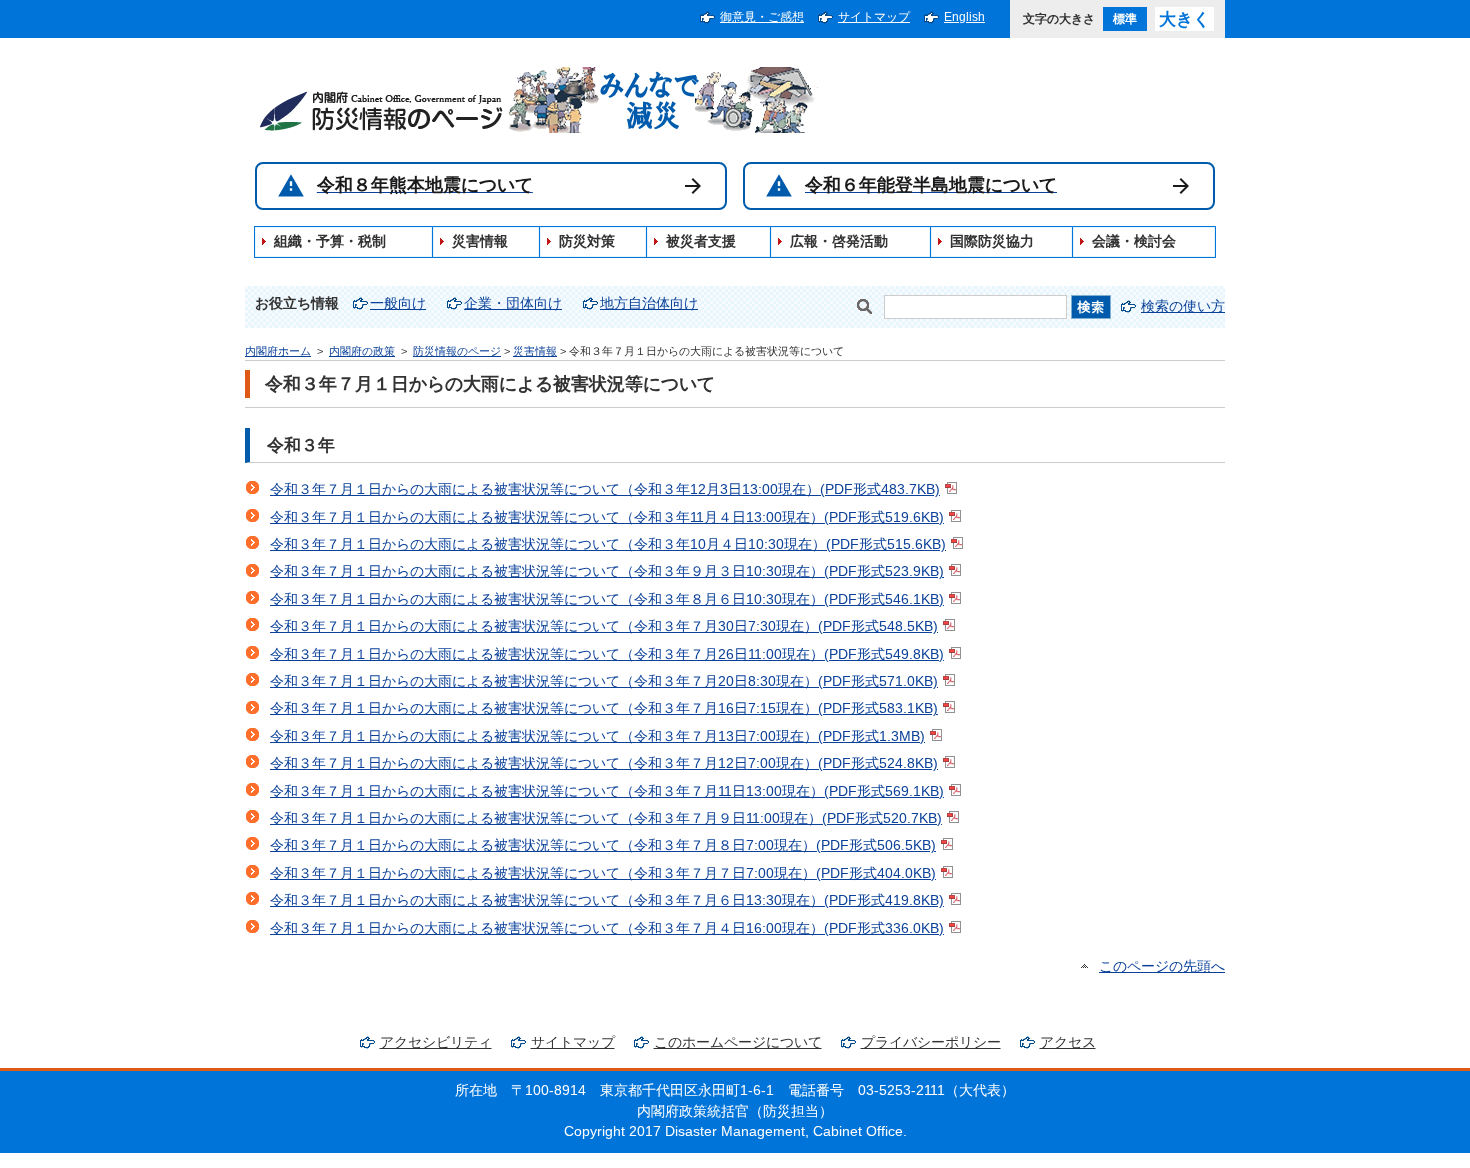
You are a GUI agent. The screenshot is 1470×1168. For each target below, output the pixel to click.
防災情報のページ (457, 351)
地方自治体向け (649, 303)
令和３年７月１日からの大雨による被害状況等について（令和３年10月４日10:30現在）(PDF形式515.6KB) (608, 544)
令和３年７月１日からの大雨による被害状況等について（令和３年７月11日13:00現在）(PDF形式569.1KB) (607, 791)
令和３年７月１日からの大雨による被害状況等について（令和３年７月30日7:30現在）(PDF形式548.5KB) (604, 626)
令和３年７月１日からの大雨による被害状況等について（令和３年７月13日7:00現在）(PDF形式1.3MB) (597, 736)
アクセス (1068, 1042)
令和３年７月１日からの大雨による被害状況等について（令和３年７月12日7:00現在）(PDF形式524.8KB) (604, 763)
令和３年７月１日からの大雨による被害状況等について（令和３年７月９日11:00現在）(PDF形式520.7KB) (606, 818)
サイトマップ (874, 17)
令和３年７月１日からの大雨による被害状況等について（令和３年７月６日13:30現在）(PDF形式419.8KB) (607, 900)
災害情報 (535, 351)
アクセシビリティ (436, 1042)
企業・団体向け (513, 303)
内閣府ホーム (278, 351)
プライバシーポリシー (931, 1042)
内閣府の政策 (362, 351)
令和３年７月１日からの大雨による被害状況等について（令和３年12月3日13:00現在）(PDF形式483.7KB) (605, 489)
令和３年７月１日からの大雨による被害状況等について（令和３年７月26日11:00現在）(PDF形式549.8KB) (607, 654)
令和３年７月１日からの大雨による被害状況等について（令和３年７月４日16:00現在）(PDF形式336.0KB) (607, 928)
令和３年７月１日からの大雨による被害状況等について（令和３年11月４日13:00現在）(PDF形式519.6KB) (607, 517)
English (964, 17)
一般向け (398, 303)
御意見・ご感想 (762, 17)
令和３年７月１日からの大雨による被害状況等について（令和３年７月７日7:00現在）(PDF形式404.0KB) (603, 873)
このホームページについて (738, 1042)
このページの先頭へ (1162, 966)
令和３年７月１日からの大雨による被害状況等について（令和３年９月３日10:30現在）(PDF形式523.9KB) (607, 571)
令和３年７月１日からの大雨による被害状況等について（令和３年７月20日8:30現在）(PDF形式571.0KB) (604, 681)
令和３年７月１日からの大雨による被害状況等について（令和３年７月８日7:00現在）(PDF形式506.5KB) (603, 845)
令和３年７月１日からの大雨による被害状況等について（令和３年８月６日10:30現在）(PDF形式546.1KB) (607, 599)
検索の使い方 (1183, 306)
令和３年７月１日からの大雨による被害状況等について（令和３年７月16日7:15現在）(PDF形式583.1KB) (604, 708)
